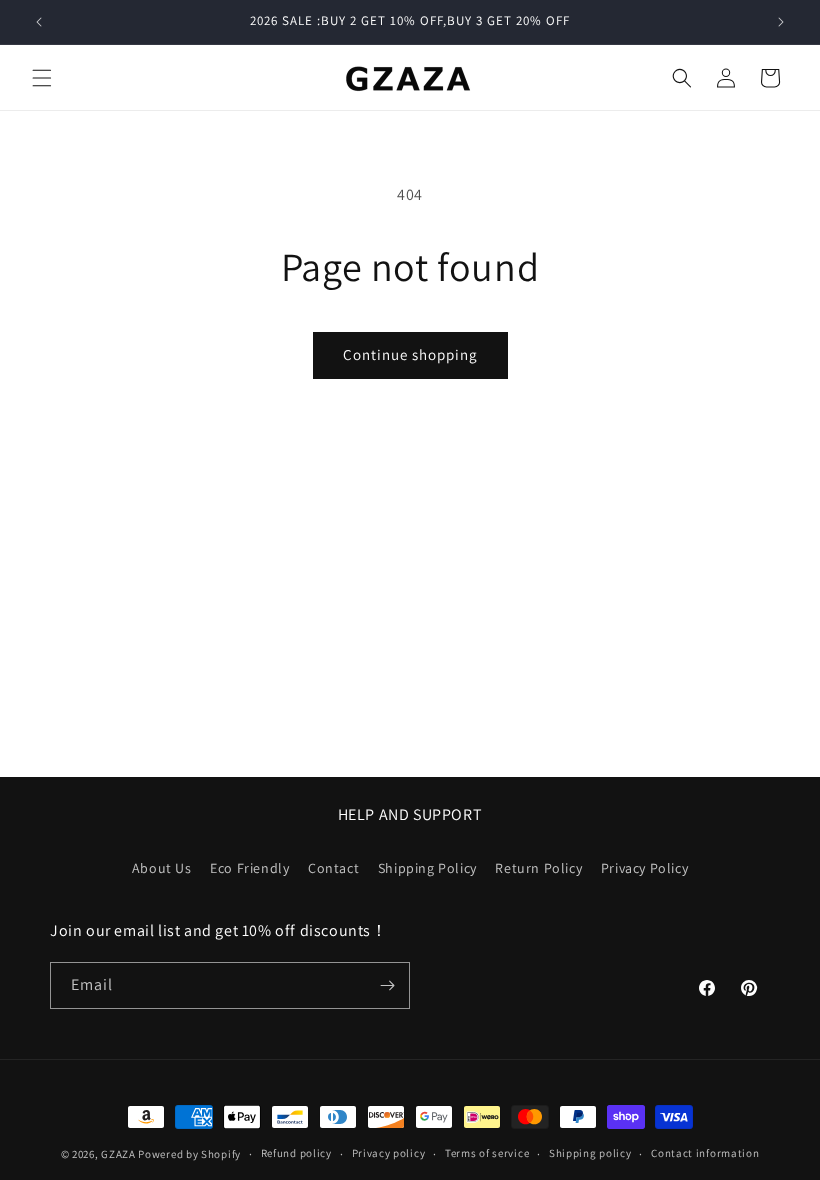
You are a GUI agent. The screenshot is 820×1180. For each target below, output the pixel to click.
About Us (162, 868)
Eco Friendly (249, 868)
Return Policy (538, 868)
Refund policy (296, 1153)
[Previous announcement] (39, 22)
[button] (42, 78)
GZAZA (118, 1154)
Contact (333, 868)
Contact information (705, 1153)
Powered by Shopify (189, 1154)
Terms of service (487, 1153)
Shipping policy (590, 1153)
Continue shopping (410, 354)
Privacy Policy (644, 868)
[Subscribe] (387, 985)
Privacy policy (389, 1153)
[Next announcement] (781, 22)
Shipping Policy (427, 868)
